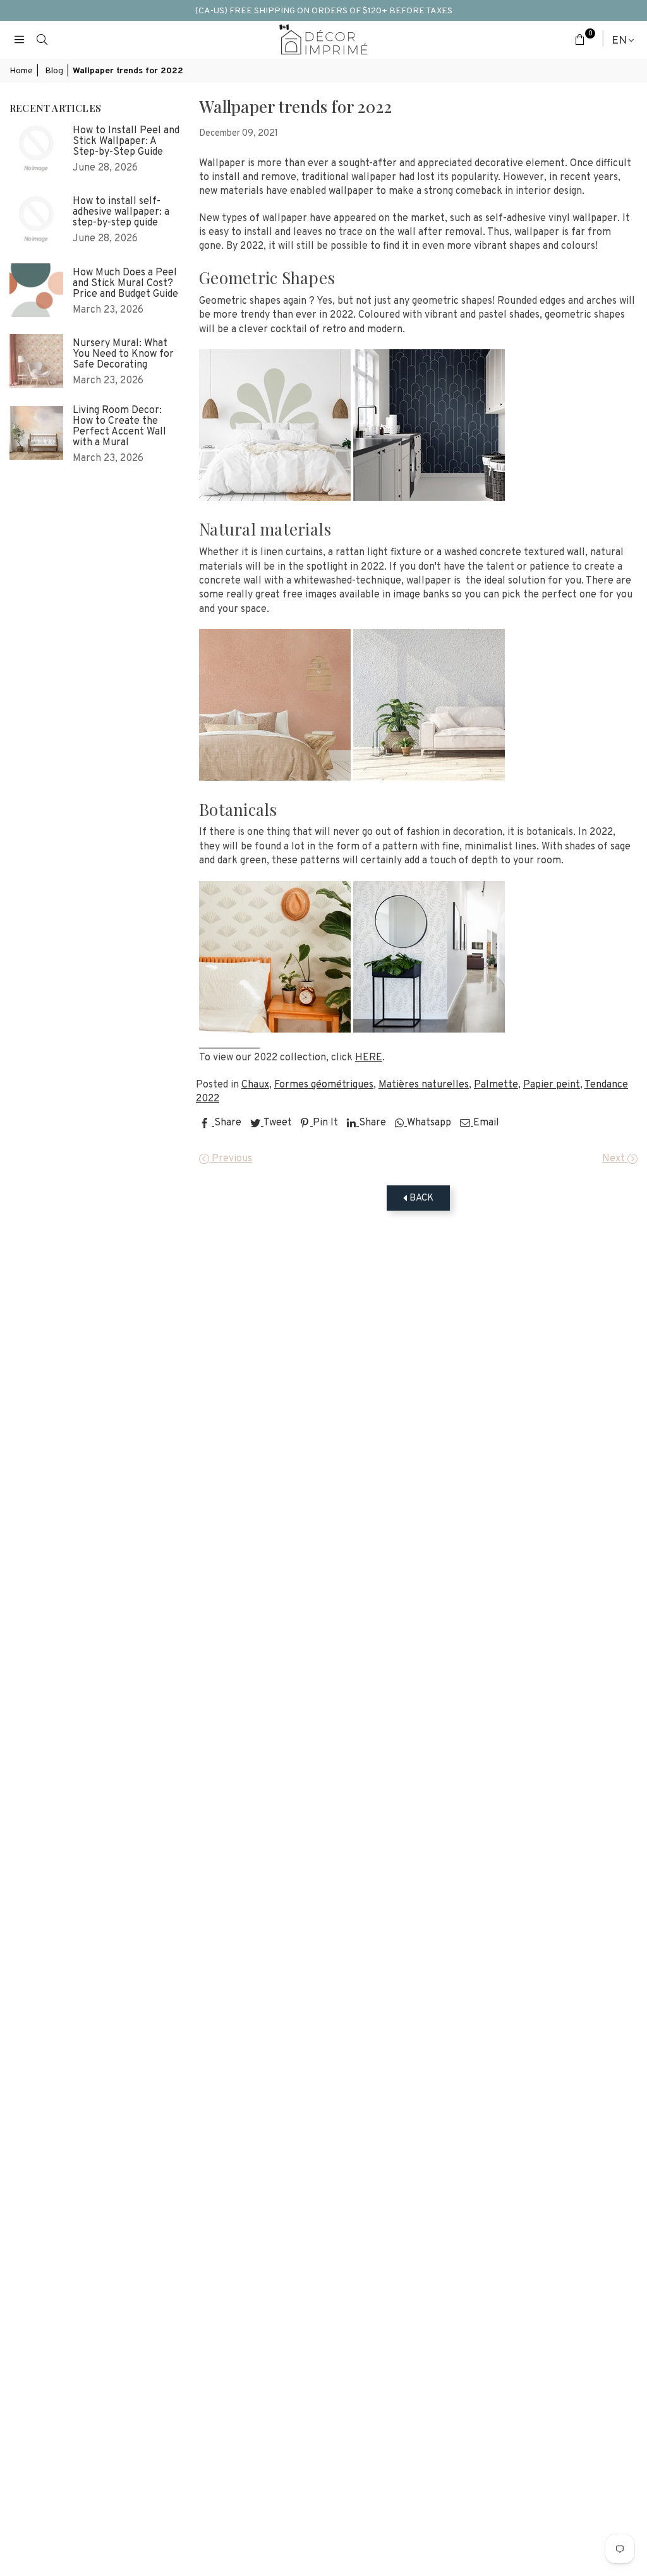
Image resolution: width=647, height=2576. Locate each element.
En (619, 40)
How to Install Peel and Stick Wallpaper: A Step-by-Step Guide (126, 142)
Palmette (496, 1085)
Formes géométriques (324, 1085)
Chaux (255, 1085)
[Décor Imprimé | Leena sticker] (275, 499)
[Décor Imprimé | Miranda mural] (275, 778)
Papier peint (552, 1085)
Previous (231, 1159)
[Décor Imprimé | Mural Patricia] (429, 1030)
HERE (369, 1058)
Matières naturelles (424, 1085)
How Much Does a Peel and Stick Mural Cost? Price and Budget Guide (125, 284)
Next (615, 1159)
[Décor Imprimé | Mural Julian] (275, 1030)
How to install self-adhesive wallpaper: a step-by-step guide (121, 213)
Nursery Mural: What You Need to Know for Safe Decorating (123, 355)
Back (420, 1198)
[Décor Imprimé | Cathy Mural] (429, 499)
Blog (54, 71)
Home (21, 71)
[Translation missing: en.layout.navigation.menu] (19, 40)
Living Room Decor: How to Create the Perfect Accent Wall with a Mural (119, 427)
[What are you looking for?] (42, 40)
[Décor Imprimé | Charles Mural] (429, 778)
